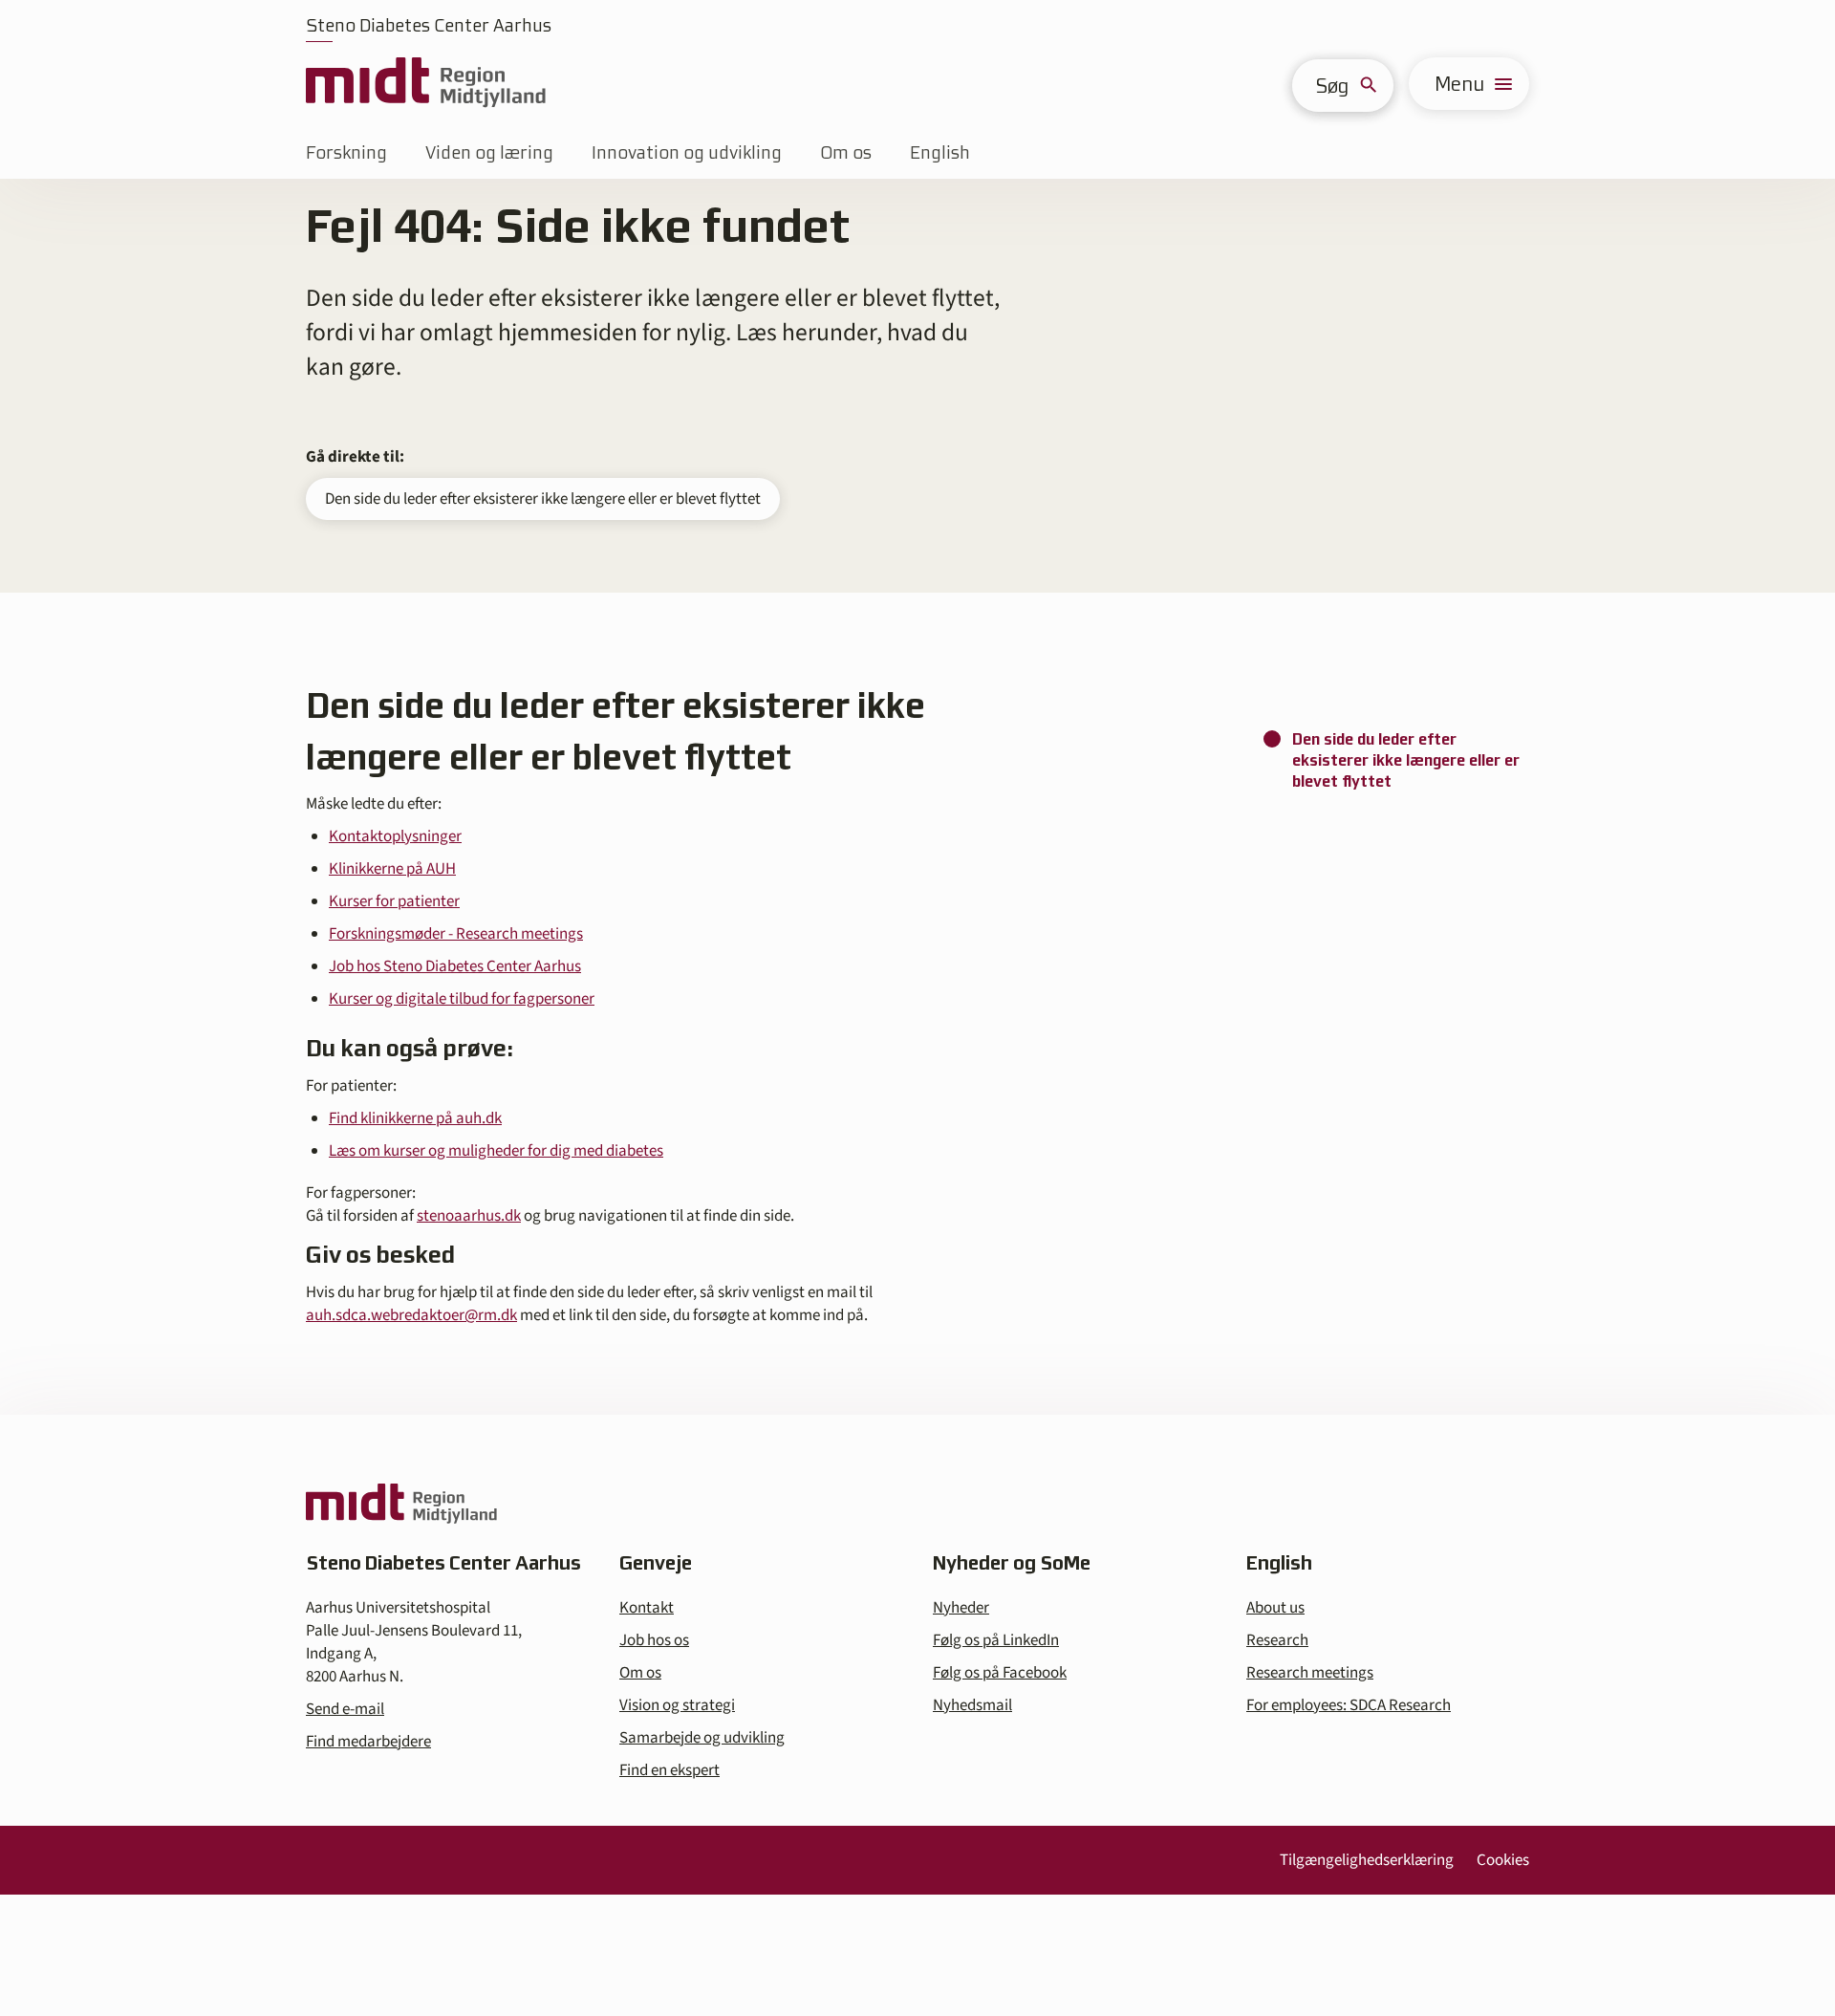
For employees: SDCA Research (1349, 1705)
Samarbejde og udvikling (702, 1738)
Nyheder (961, 1608)
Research (1277, 1640)
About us (1275, 1608)
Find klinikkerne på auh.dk (415, 1118)
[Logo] (426, 84)
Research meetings (1310, 1673)
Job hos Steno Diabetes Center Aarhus (455, 966)
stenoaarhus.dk (469, 1216)
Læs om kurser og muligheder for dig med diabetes (496, 1151)
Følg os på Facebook (1000, 1673)
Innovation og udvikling (687, 152)
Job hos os (654, 1640)
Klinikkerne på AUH (392, 869)
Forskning (346, 152)
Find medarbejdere (368, 1742)
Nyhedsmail (972, 1705)
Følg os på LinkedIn (996, 1640)
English (940, 152)
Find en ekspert (669, 1770)
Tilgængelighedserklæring (1367, 1860)
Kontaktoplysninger (395, 836)
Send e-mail (345, 1709)
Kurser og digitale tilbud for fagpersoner (462, 999)
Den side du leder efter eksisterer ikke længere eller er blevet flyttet (543, 499)
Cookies (1503, 1860)
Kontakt (647, 1608)
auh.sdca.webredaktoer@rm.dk (411, 1315)
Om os (846, 152)
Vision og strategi (677, 1705)
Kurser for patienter (394, 901)
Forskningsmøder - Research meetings (456, 934)
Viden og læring (489, 152)
